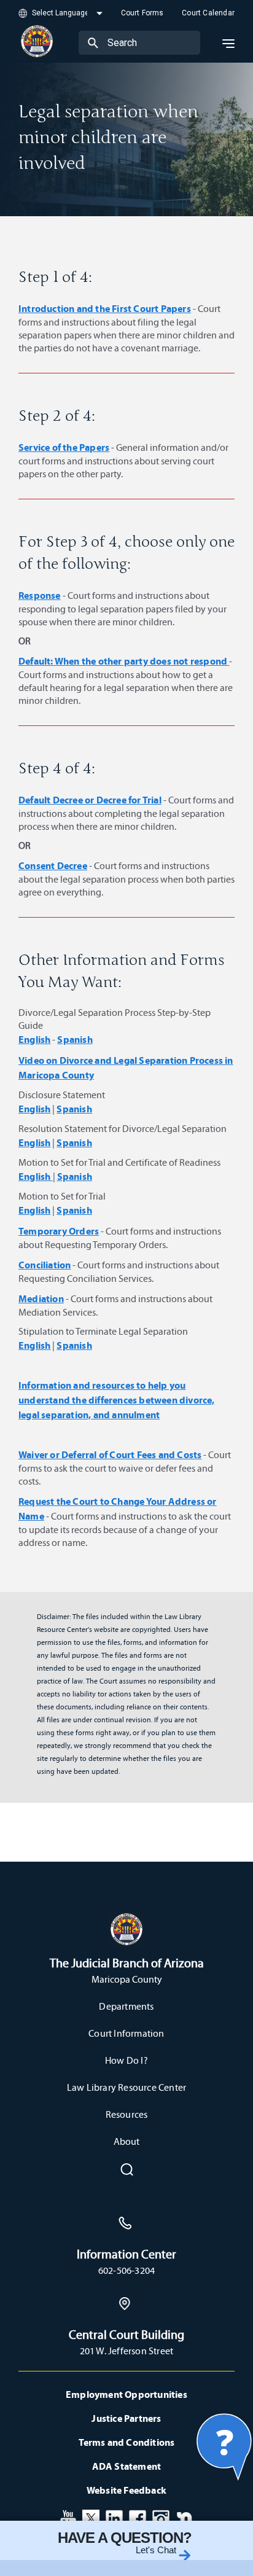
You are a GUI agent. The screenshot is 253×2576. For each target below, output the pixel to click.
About (127, 2141)
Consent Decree (53, 865)
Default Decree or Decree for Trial (90, 800)
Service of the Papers (64, 447)
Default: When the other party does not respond (124, 661)
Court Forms (142, 13)
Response (40, 595)
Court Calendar (208, 13)
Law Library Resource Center (126, 2087)
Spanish (75, 1039)
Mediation (41, 1298)
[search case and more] (93, 42)
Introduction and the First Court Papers (105, 308)
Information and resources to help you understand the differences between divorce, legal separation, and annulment (117, 1400)
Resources (127, 2114)
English (34, 1039)
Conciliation (45, 1265)
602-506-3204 (126, 2270)
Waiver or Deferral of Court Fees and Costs (110, 1454)
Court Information (126, 2033)
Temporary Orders (59, 1231)
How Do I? (126, 2060)
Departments (126, 2006)
